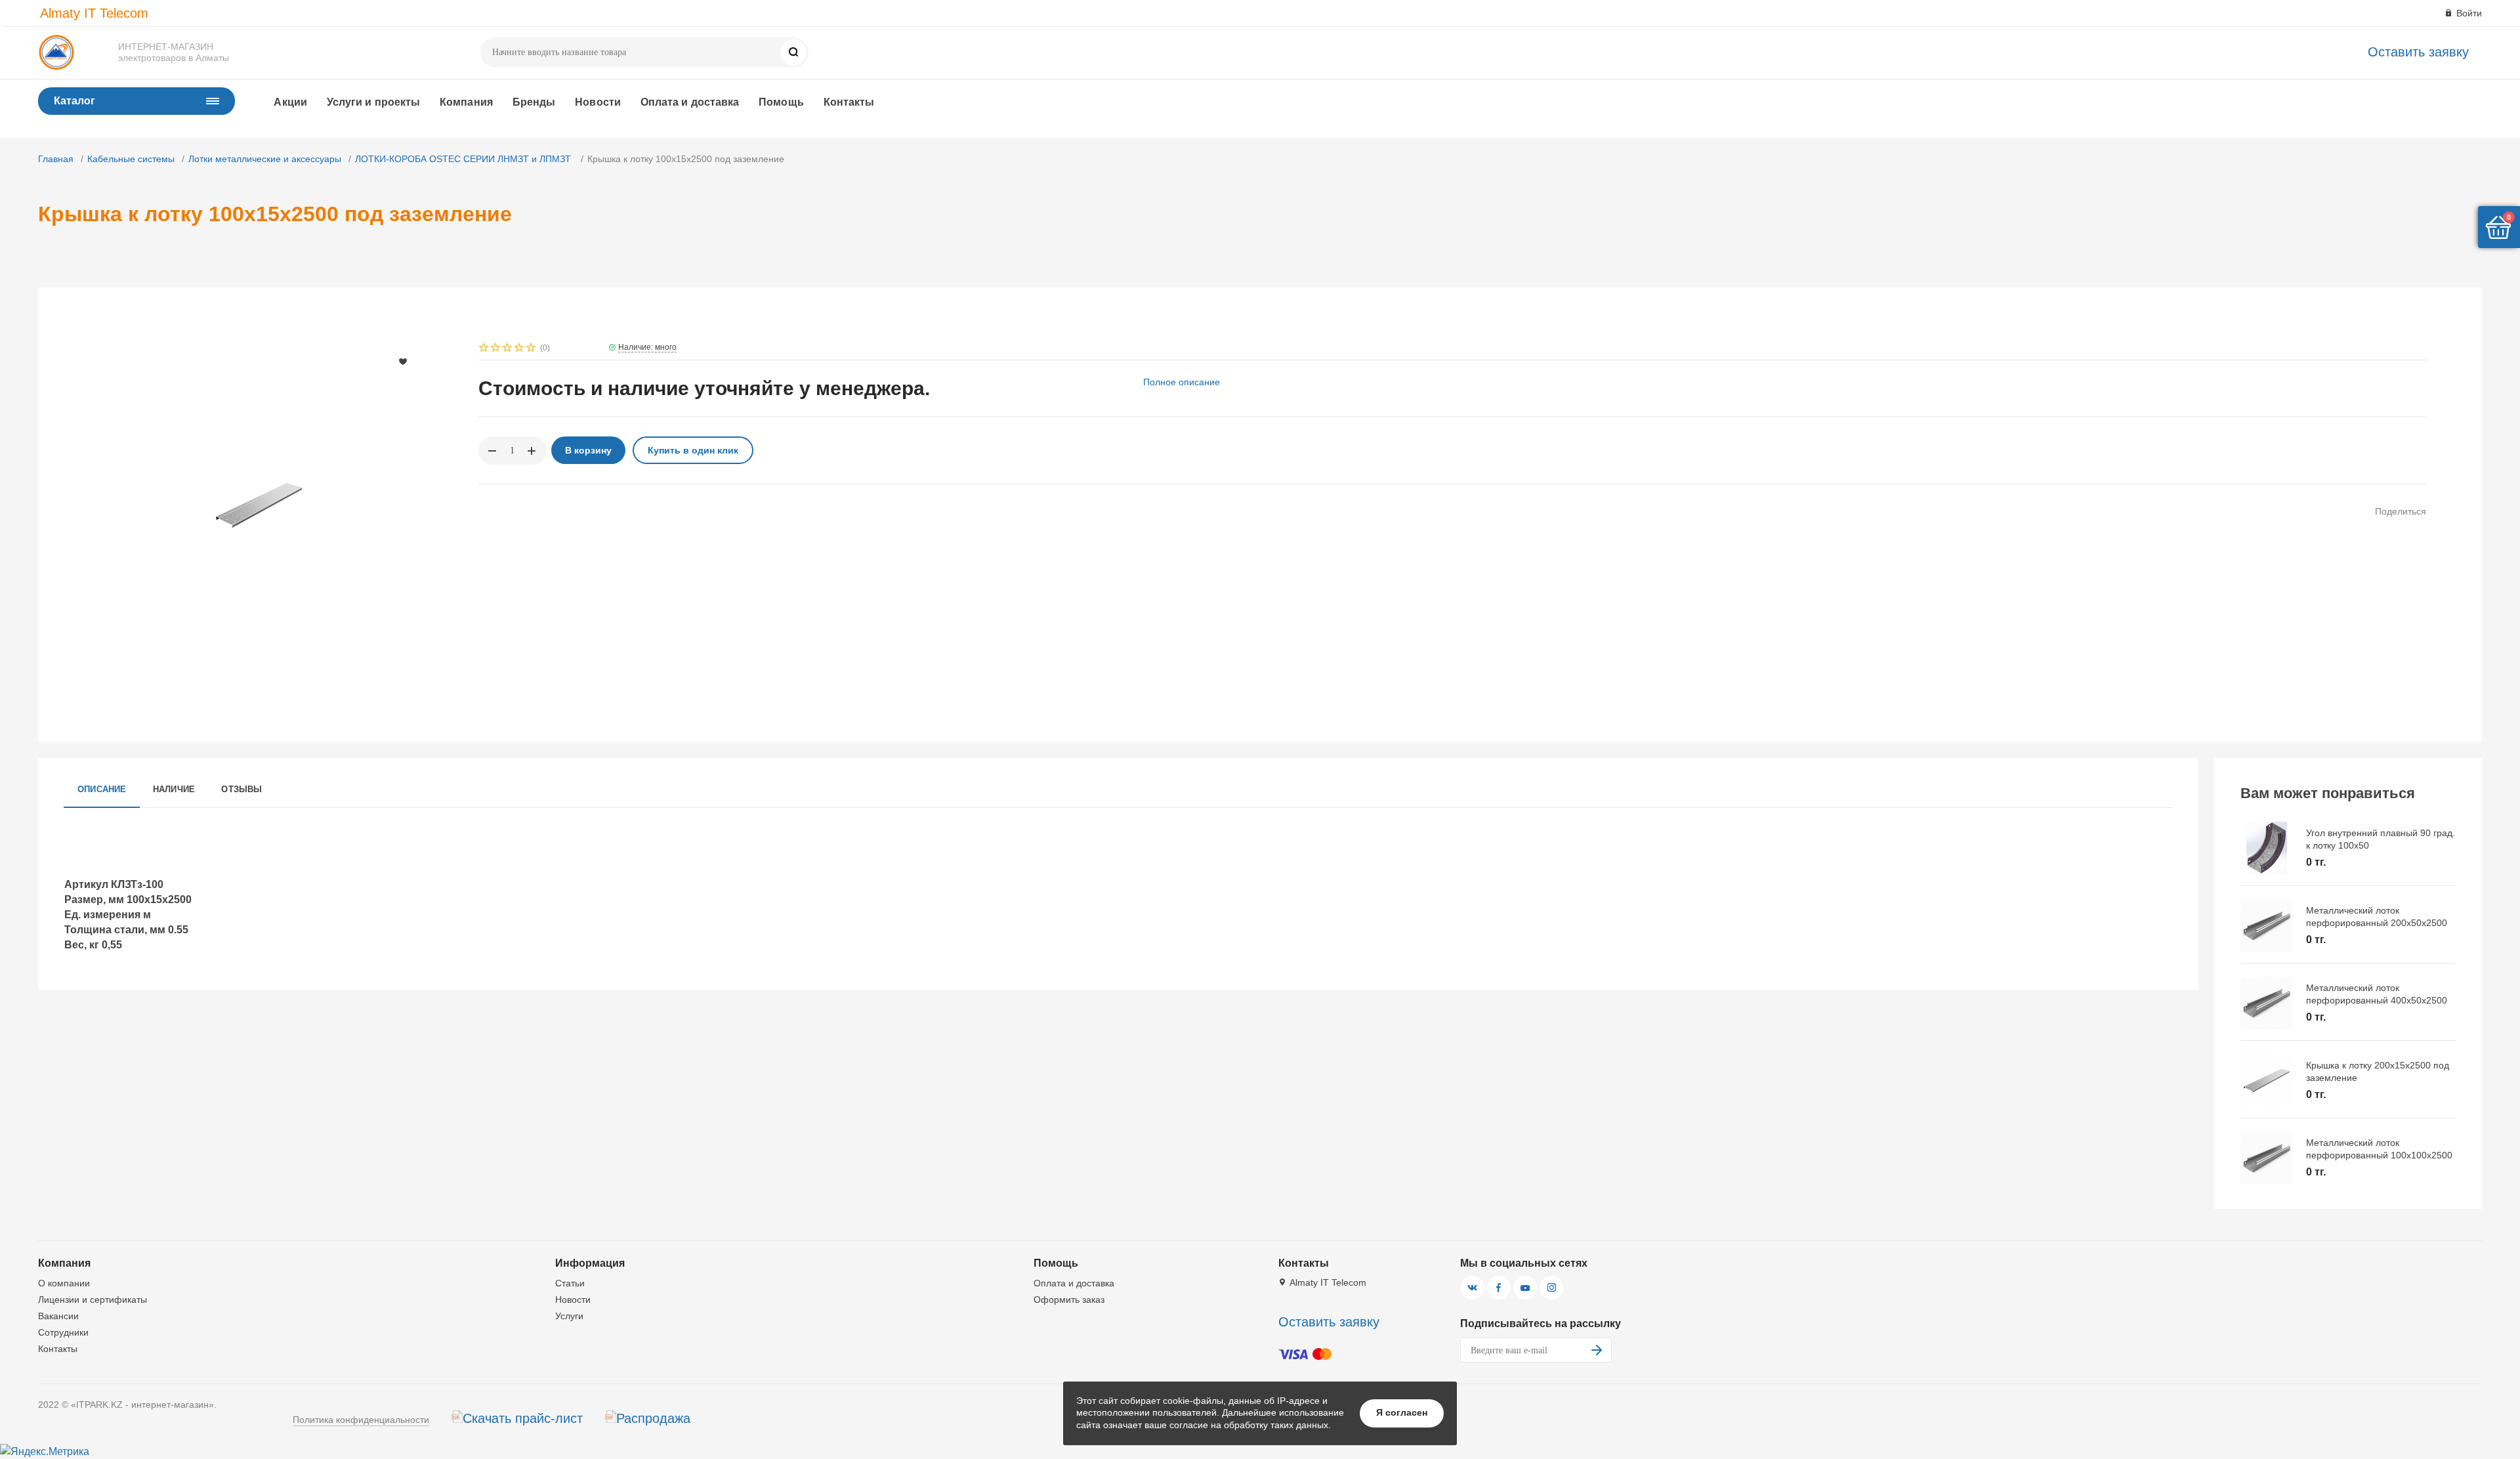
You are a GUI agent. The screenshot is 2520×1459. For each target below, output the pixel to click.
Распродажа (653, 1418)
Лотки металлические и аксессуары (265, 159)
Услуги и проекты (373, 102)
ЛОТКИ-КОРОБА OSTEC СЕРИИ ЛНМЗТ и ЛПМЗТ (464, 159)
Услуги (569, 1316)
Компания (466, 102)
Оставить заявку (2418, 52)
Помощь (781, 102)
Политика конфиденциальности (361, 1420)
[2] (496, 349)
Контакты (849, 102)
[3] (508, 349)
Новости (598, 102)
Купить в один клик (693, 450)
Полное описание (1182, 382)
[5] (532, 349)
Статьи (570, 1283)
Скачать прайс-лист (523, 1418)
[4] (520, 349)
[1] (484, 349)
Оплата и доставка (690, 102)
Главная (56, 159)
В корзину (588, 450)
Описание (102, 789)
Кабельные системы (131, 159)
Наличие (174, 789)
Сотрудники (63, 1332)
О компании (64, 1283)
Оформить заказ (1069, 1300)
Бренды (534, 102)
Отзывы (241, 789)
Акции (290, 102)
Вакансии (58, 1316)
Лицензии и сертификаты (93, 1300)
